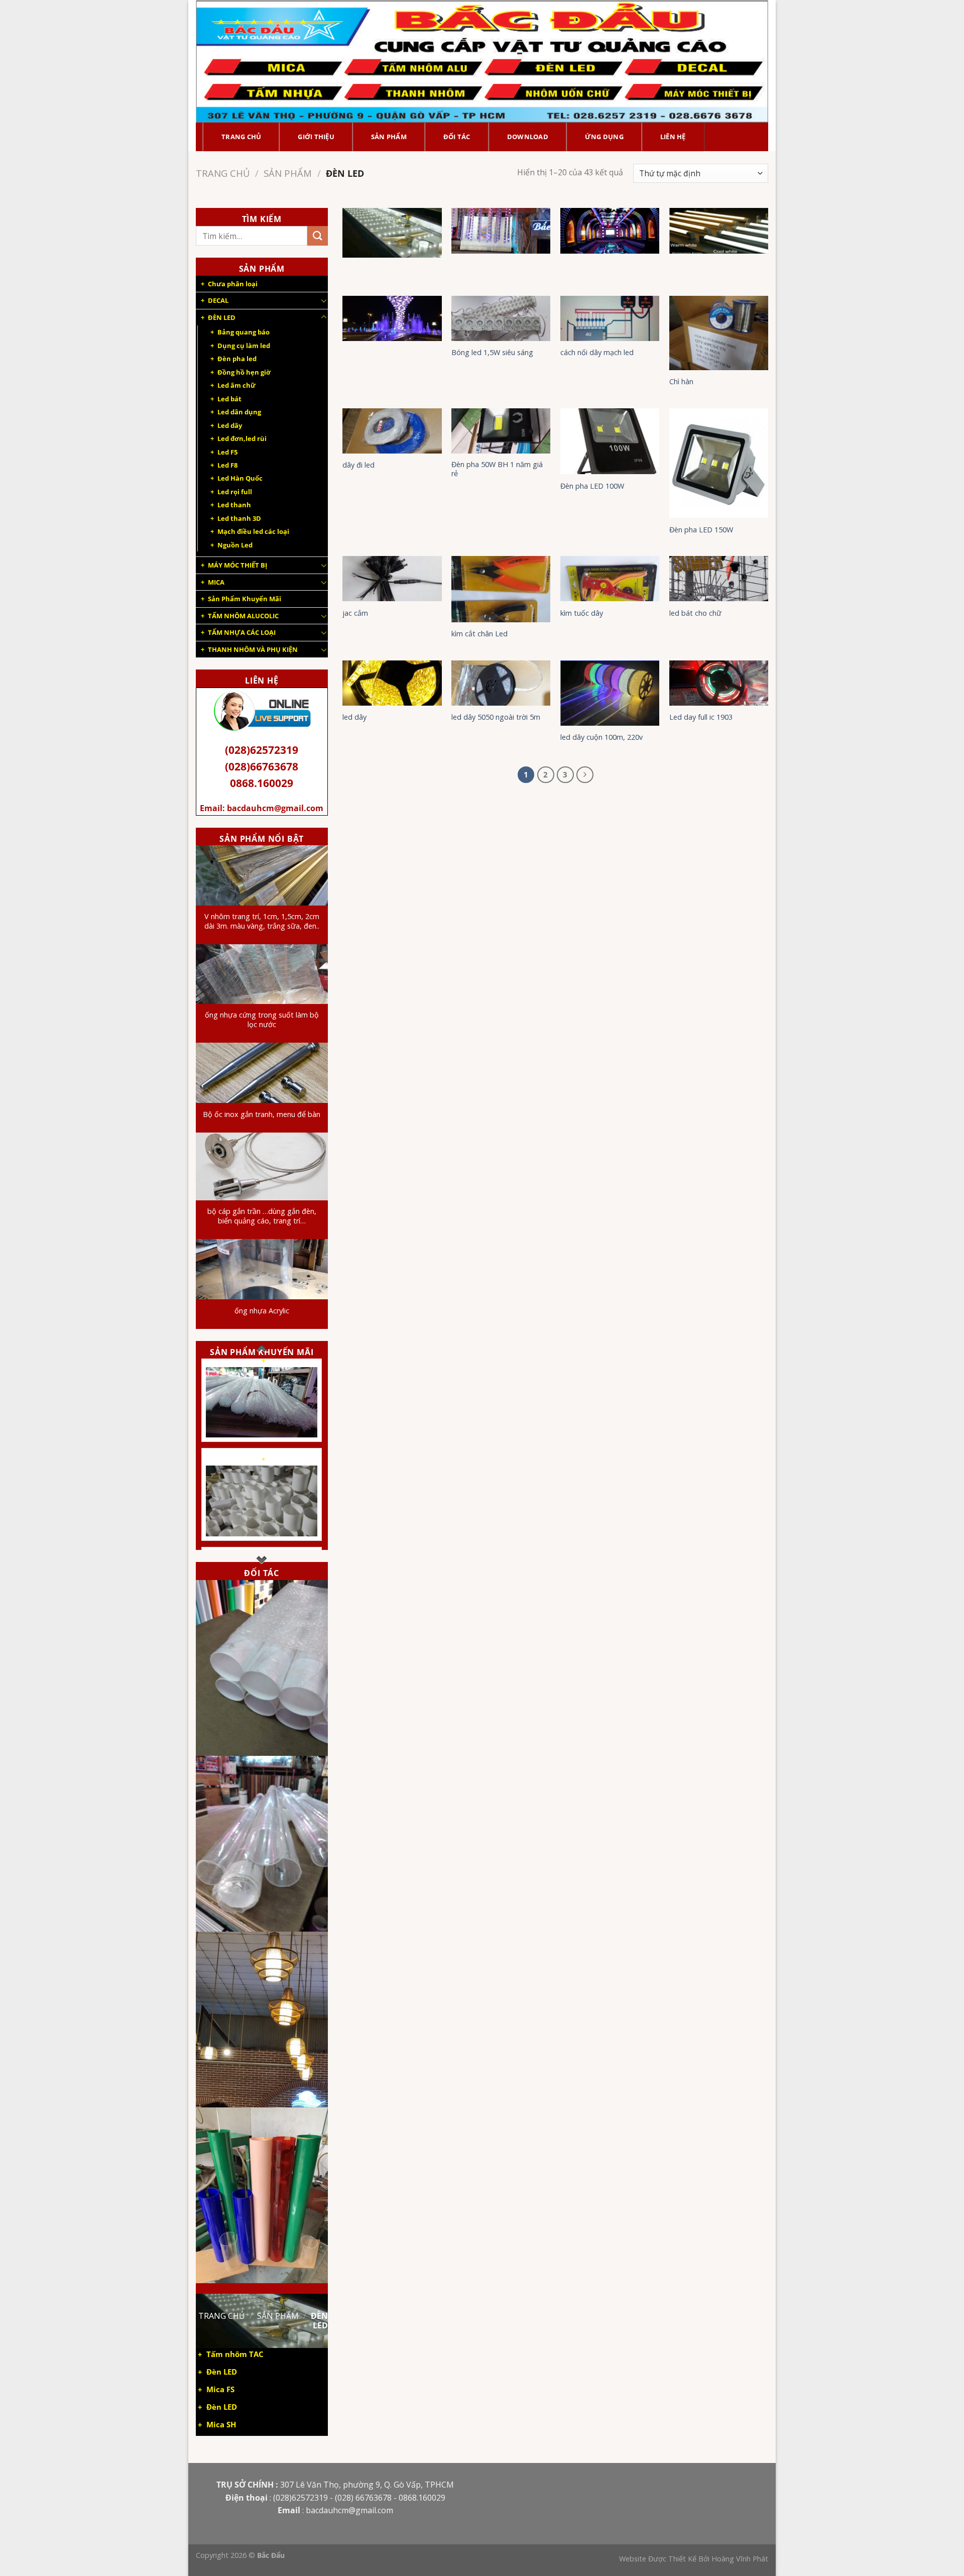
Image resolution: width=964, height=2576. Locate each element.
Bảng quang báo (244, 332)
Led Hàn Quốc (240, 478)
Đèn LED (222, 2372)
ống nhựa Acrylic (262, 1311)
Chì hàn (681, 382)
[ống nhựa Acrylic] (262, 1269)
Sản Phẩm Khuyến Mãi (245, 599)
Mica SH (221, 2425)
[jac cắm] (392, 579)
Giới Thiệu (316, 137)
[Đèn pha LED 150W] (719, 463)
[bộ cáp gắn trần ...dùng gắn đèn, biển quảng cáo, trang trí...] (262, 1166)
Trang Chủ (241, 137)
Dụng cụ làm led (244, 346)
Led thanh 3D (239, 518)
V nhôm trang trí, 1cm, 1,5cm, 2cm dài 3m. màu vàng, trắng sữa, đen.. (262, 921)
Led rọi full (235, 492)
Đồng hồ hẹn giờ (244, 372)
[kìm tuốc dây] (610, 579)
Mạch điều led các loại (253, 531)
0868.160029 (262, 783)
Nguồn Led (235, 545)
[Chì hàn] (719, 333)
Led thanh (234, 505)
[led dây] (392, 683)
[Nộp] (317, 236)
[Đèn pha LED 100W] (610, 441)
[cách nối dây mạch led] (610, 318)
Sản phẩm (389, 137)
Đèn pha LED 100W (592, 486)
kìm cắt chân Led (479, 634)
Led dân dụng (239, 412)
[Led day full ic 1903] (719, 683)
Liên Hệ (673, 137)
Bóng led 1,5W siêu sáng (492, 353)
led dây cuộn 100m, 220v (601, 737)
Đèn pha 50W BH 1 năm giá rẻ (497, 469)
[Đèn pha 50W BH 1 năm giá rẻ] (501, 431)
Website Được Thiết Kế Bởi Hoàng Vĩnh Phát (694, 2559)
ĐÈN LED (222, 317)
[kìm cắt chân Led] (501, 589)
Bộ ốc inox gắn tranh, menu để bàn (262, 1114)
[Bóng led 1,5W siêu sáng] (501, 318)
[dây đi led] (392, 431)
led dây (354, 717)
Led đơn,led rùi (242, 438)
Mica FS (220, 2389)
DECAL (218, 300)
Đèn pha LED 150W (701, 530)
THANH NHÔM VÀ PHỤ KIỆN (253, 649)
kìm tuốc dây (582, 613)
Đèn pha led (237, 359)
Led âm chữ (236, 385)
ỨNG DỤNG (604, 137)
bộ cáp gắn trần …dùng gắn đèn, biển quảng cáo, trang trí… (262, 1216)
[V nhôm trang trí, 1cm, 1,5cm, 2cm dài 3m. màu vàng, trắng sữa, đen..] (262, 875)
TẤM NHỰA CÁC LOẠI (242, 632)
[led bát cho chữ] (719, 579)
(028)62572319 (262, 750)
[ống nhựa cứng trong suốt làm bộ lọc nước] (262, 974)
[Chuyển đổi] (324, 300)
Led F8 (227, 465)
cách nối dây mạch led (597, 353)
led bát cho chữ (695, 613)
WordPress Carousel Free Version (266, 1436)
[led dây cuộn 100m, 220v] (610, 693)
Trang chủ (223, 173)
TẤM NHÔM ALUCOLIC (243, 616)
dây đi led (358, 465)
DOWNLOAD (528, 137)
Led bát (229, 399)
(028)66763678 (262, 766)
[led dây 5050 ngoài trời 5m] (501, 683)
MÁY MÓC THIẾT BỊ (237, 565)
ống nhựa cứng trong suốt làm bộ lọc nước (262, 1020)
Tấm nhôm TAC (235, 2354)
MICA (216, 582)
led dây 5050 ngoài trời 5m (496, 717)
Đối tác (457, 137)
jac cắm (355, 613)
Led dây (230, 425)
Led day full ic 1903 (701, 717)
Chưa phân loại (233, 284)
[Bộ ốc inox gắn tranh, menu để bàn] (262, 1073)
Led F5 (227, 452)
